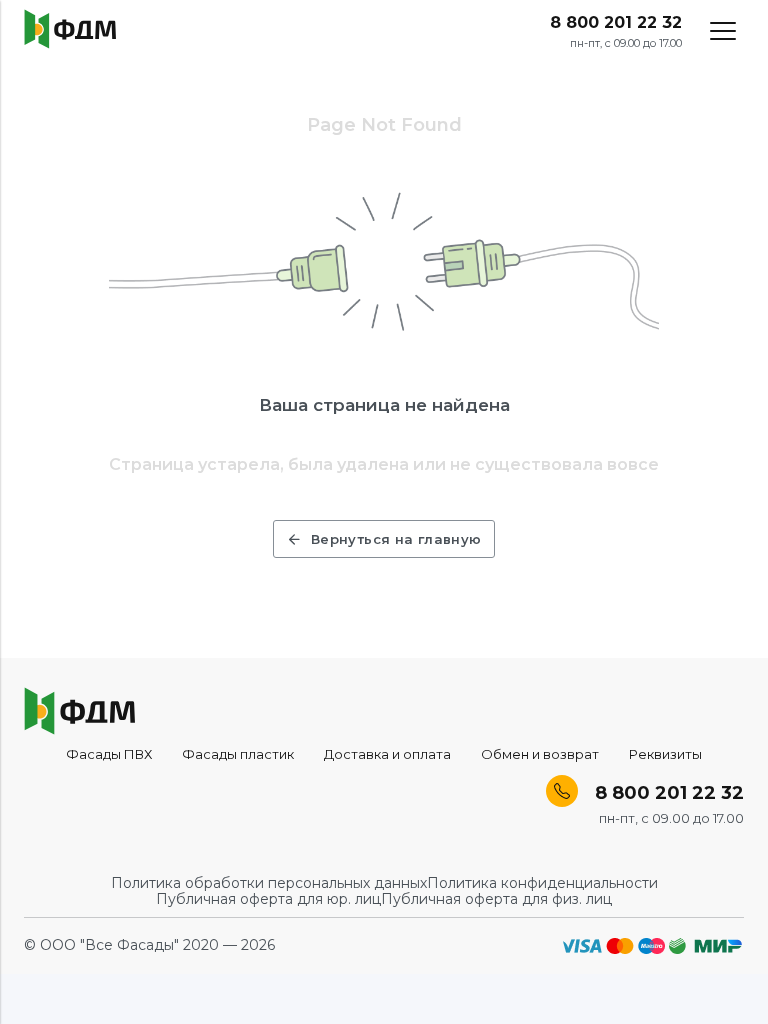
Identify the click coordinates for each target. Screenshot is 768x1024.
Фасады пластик (238, 754)
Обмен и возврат (540, 754)
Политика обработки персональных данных (269, 883)
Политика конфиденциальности (542, 883)
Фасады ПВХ (109, 754)
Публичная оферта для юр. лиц (268, 899)
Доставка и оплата (387, 754)
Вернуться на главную (396, 539)
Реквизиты (665, 754)
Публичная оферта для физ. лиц (496, 899)
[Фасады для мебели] (70, 29)
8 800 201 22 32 (616, 23)
